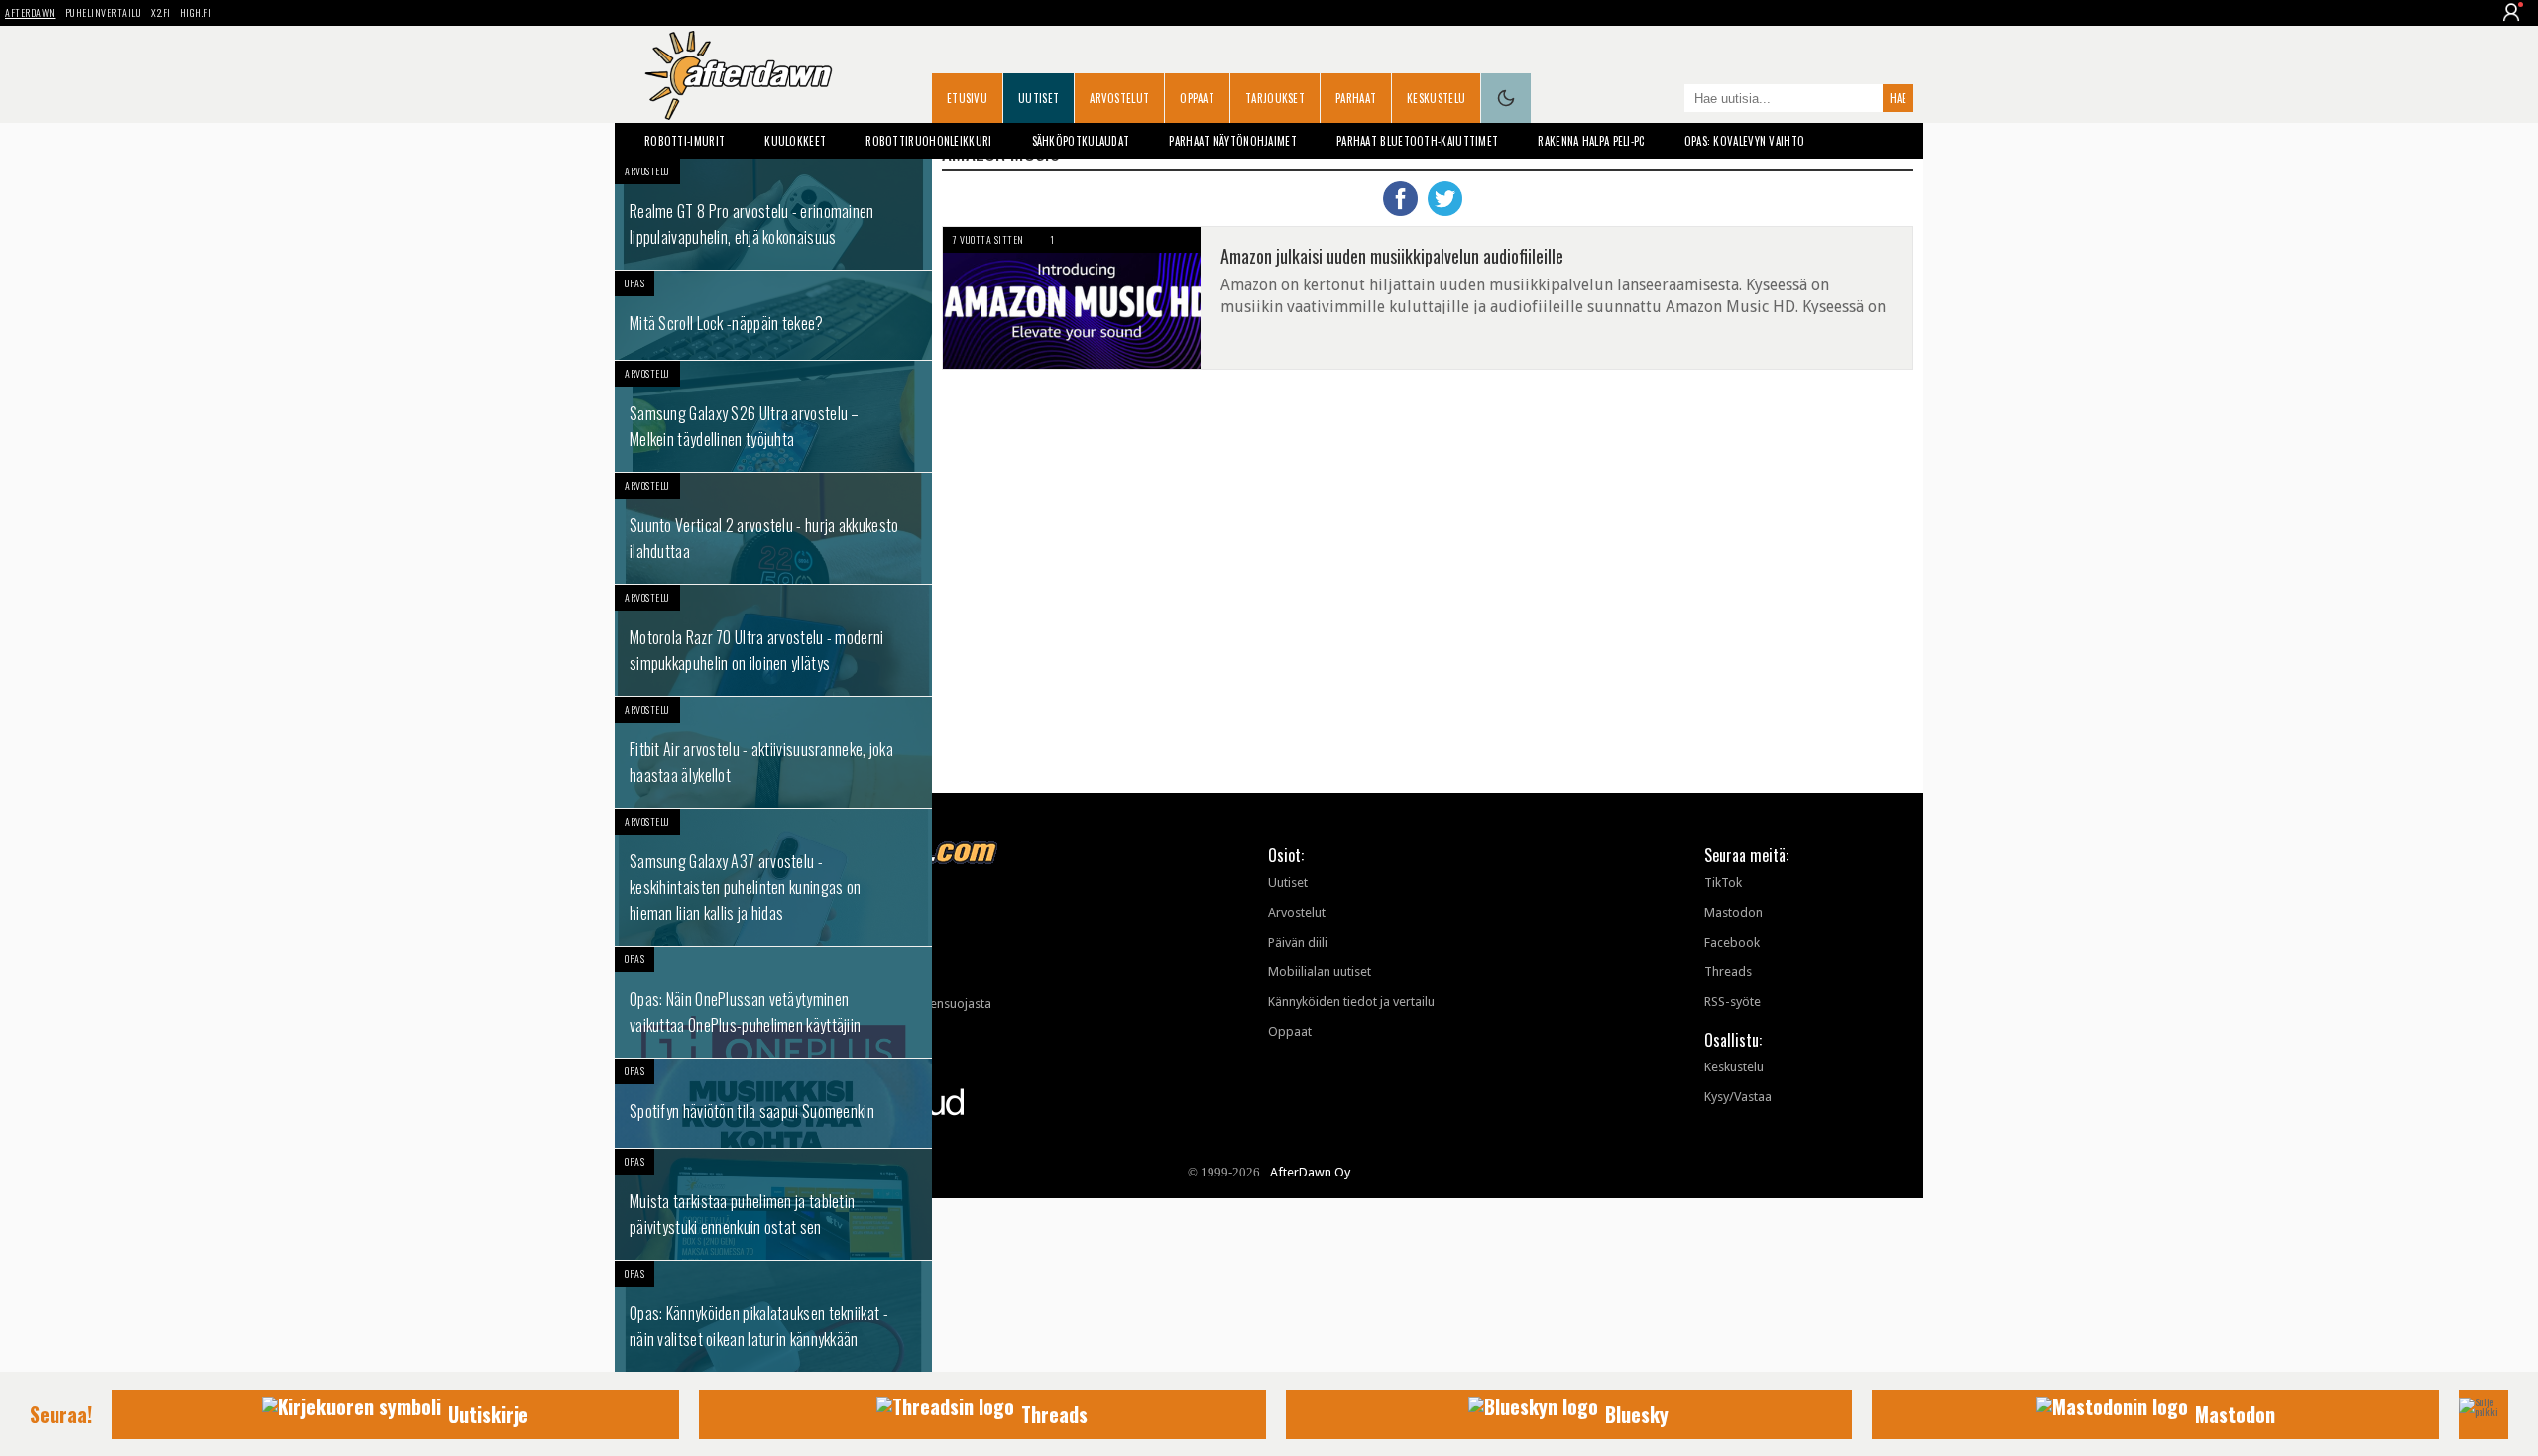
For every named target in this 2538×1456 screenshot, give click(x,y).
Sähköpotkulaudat (1081, 141)
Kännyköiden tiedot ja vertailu (1351, 1002)
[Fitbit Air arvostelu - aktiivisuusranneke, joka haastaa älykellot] (773, 752)
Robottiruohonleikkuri (928, 141)
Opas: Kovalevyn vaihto (1745, 141)
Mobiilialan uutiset (1320, 972)
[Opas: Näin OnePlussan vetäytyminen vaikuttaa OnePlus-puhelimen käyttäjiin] (773, 1002)
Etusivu (967, 98)
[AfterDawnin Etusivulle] (739, 75)
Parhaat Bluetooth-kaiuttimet (1417, 141)
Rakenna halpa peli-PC (1591, 141)
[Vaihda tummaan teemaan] (1506, 98)
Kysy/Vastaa (1738, 1097)
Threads (1728, 972)
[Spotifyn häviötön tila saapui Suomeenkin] (773, 1103)
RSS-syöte (1732, 1002)
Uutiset (1038, 98)
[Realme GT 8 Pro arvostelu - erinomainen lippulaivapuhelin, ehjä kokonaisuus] (773, 214)
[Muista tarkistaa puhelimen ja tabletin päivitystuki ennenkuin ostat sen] (773, 1204)
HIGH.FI (196, 12)
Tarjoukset (1275, 98)
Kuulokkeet (795, 141)
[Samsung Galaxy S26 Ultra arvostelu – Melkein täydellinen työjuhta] (773, 416)
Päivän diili (1298, 942)
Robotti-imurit (685, 141)
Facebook (1732, 942)
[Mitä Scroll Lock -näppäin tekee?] (773, 315)
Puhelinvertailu (104, 12)
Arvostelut (1119, 98)
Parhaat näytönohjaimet (1233, 141)
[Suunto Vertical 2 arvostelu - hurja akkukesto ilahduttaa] (773, 528)
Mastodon (1733, 912)
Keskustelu (1436, 98)
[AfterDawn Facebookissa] (1665, 100)
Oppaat (1197, 98)
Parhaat (1356, 98)
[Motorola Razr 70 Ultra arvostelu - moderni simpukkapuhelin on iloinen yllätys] (773, 640)
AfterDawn (30, 12)
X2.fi (161, 12)
